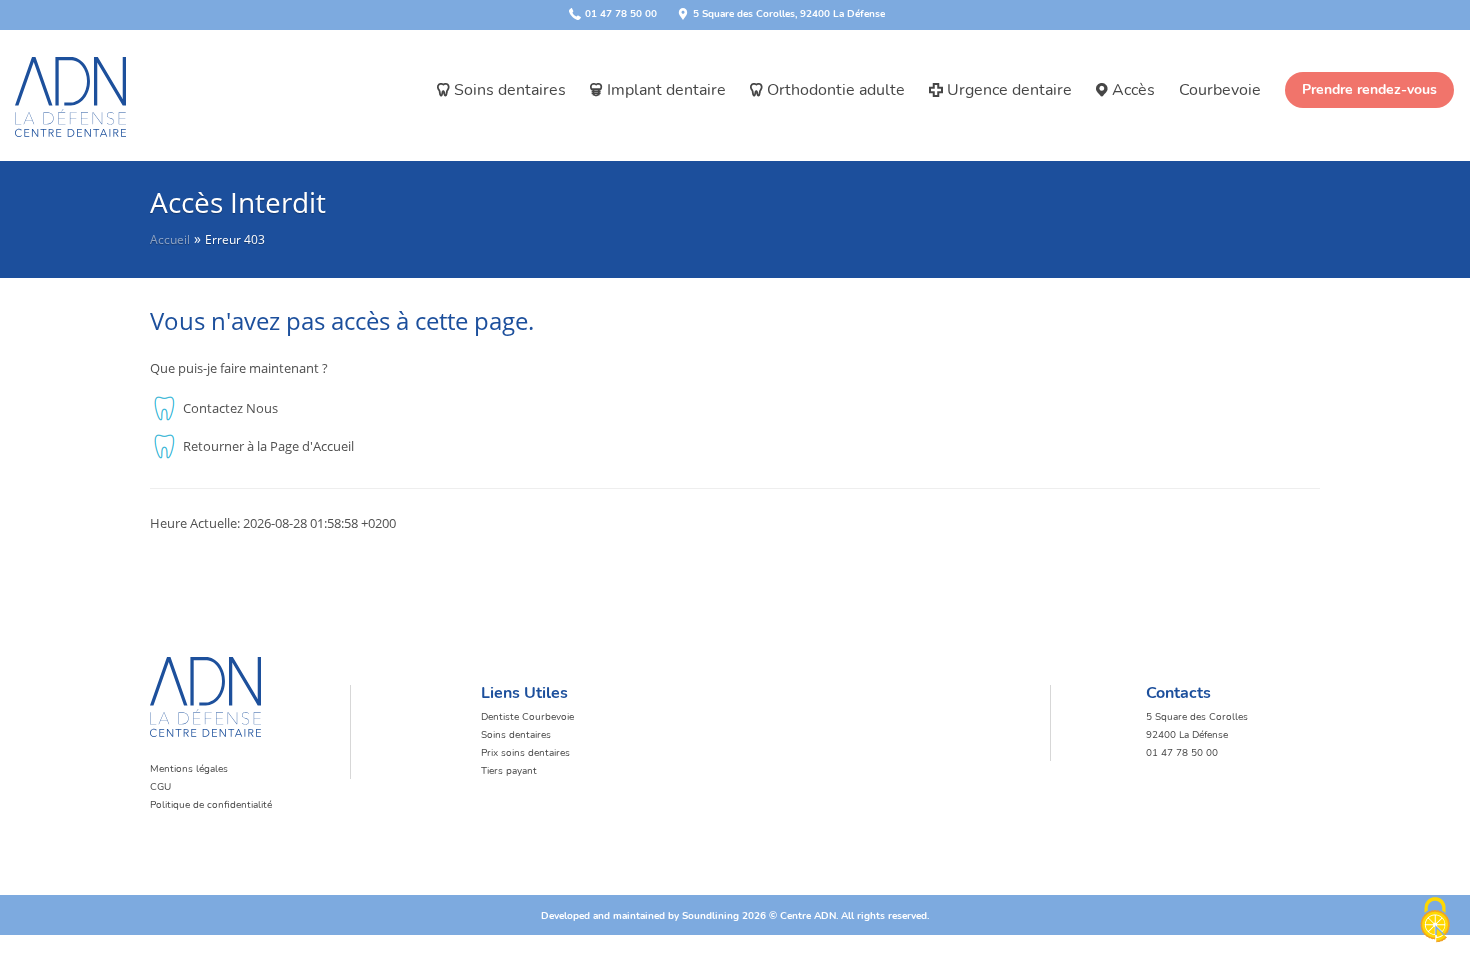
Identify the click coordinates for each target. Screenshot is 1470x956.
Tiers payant (509, 771)
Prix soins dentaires (525, 753)
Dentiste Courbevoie (527, 717)
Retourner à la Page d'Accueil (268, 446)
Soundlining (710, 916)
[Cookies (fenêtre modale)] (1435, 921)
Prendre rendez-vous (1369, 89)
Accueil (170, 239)
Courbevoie (1220, 90)
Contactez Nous (230, 408)
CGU (160, 787)
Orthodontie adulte (836, 90)
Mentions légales (189, 769)
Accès (1133, 90)
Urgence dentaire (1009, 90)
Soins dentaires (510, 90)
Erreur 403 (235, 239)
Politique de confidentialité (211, 805)
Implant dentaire (666, 90)
